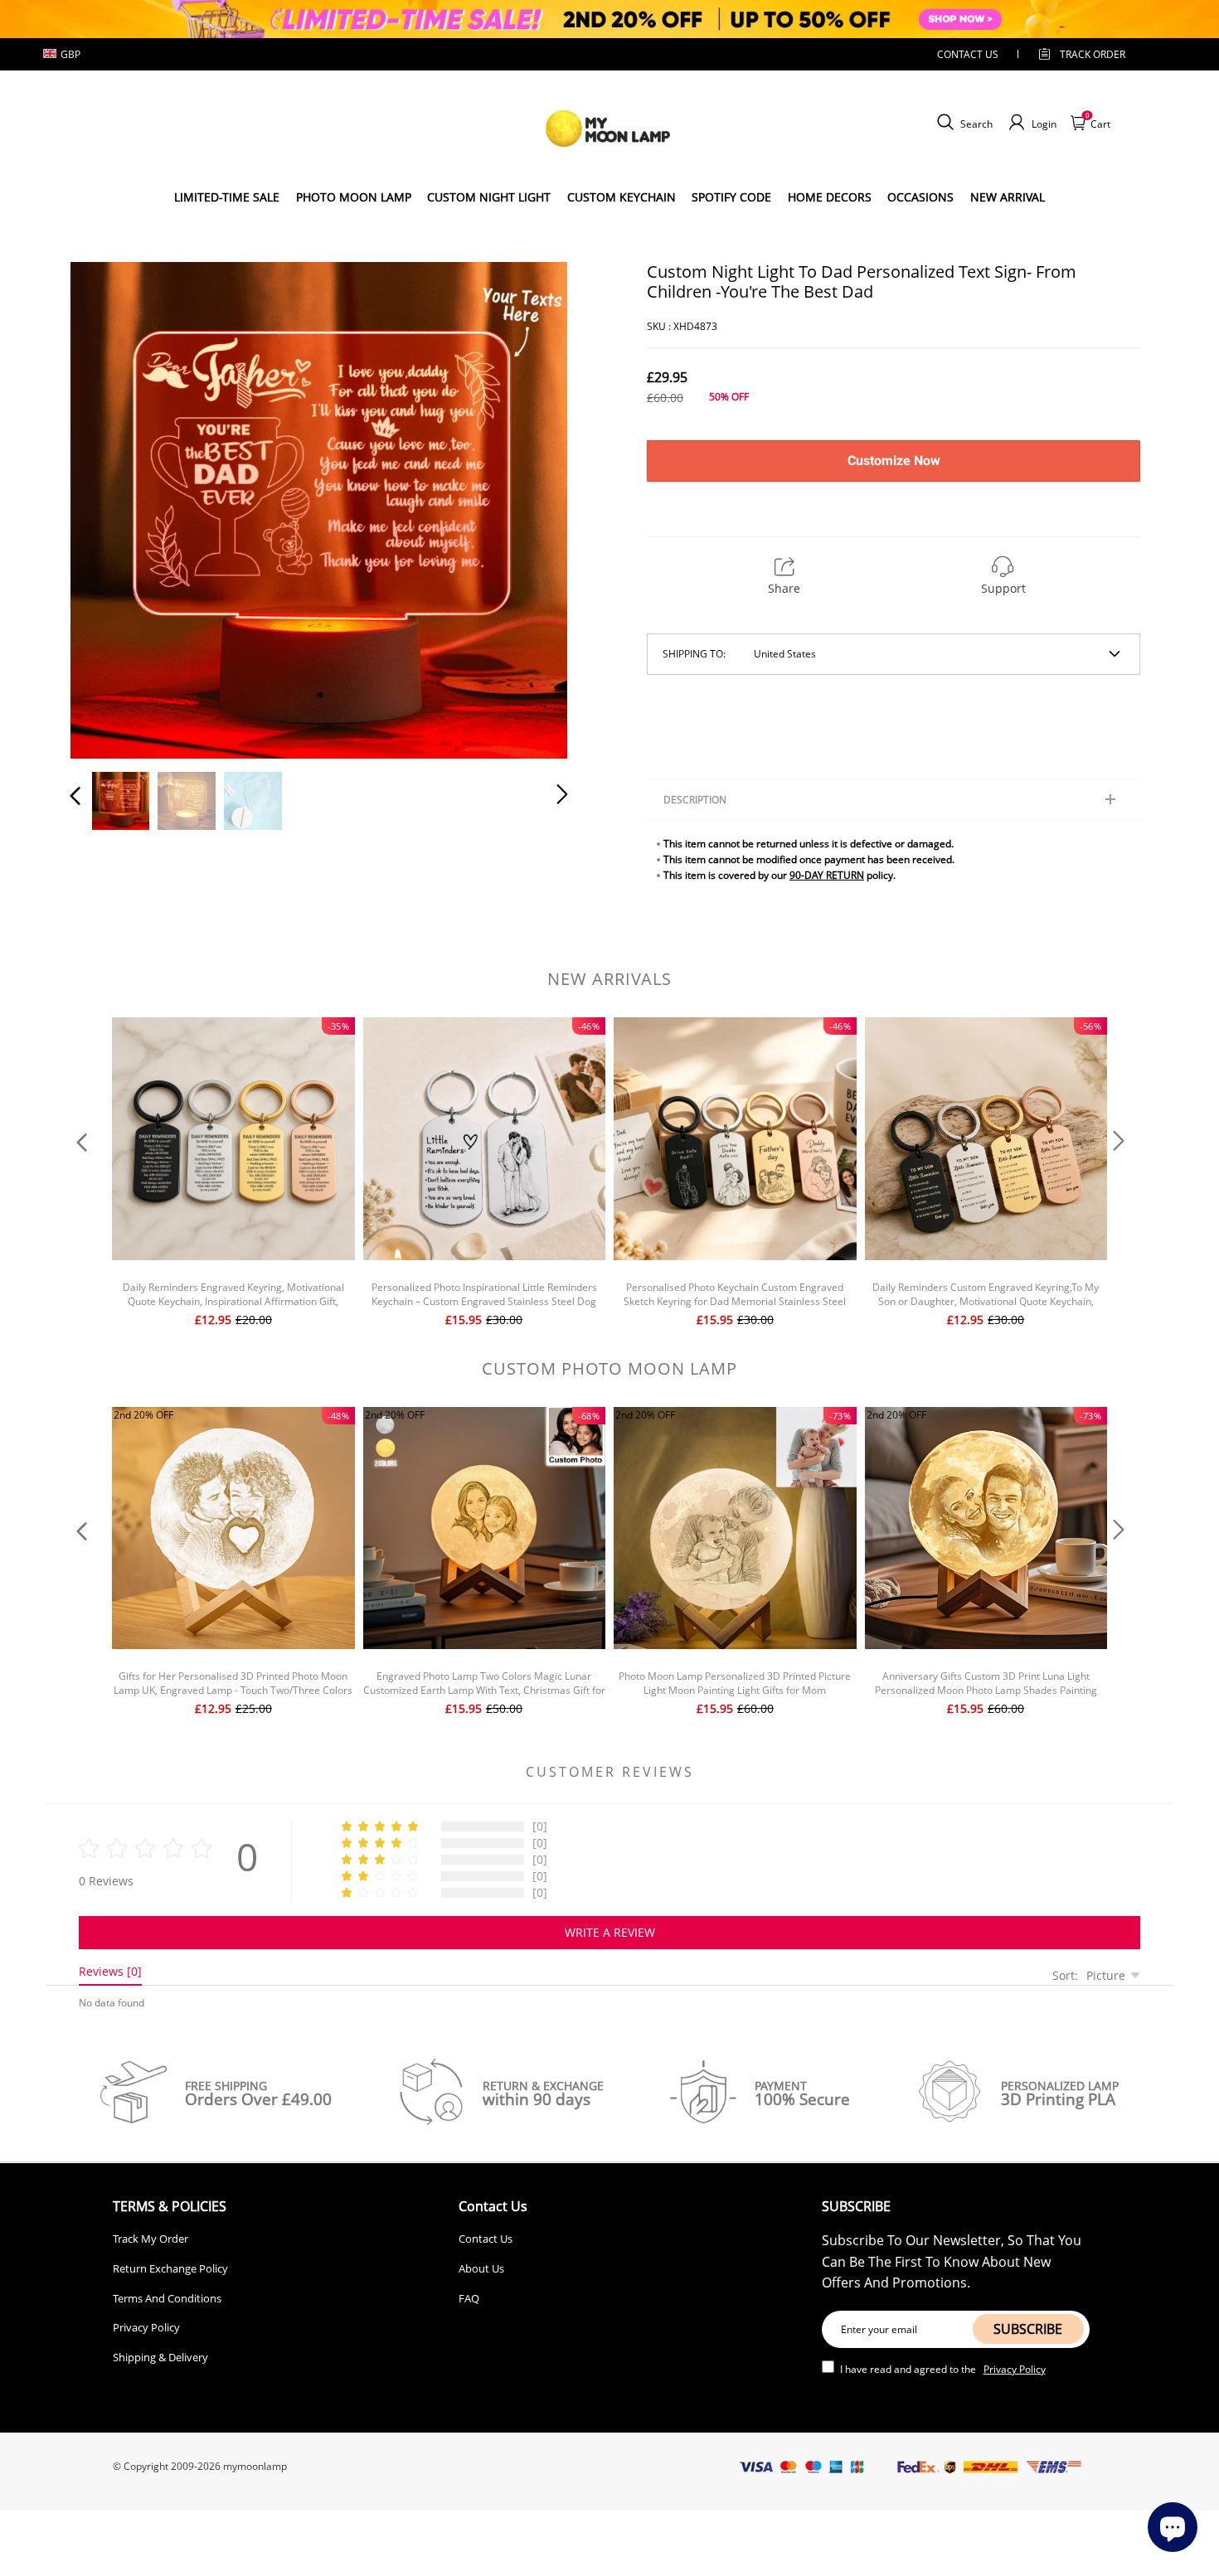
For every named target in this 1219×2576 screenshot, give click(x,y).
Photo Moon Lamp (354, 197)
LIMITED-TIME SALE (227, 197)
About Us (481, 2268)
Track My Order (151, 2239)
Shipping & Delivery (160, 2357)
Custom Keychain (622, 197)
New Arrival (1008, 197)
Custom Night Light (489, 197)
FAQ (469, 2298)
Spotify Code (731, 197)
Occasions (920, 197)
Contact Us (486, 2239)
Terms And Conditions (167, 2298)
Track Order (1093, 54)
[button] (109, 507)
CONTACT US (968, 54)
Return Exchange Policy (170, 2268)
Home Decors (830, 197)
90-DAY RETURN (827, 875)
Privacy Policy (146, 2327)
